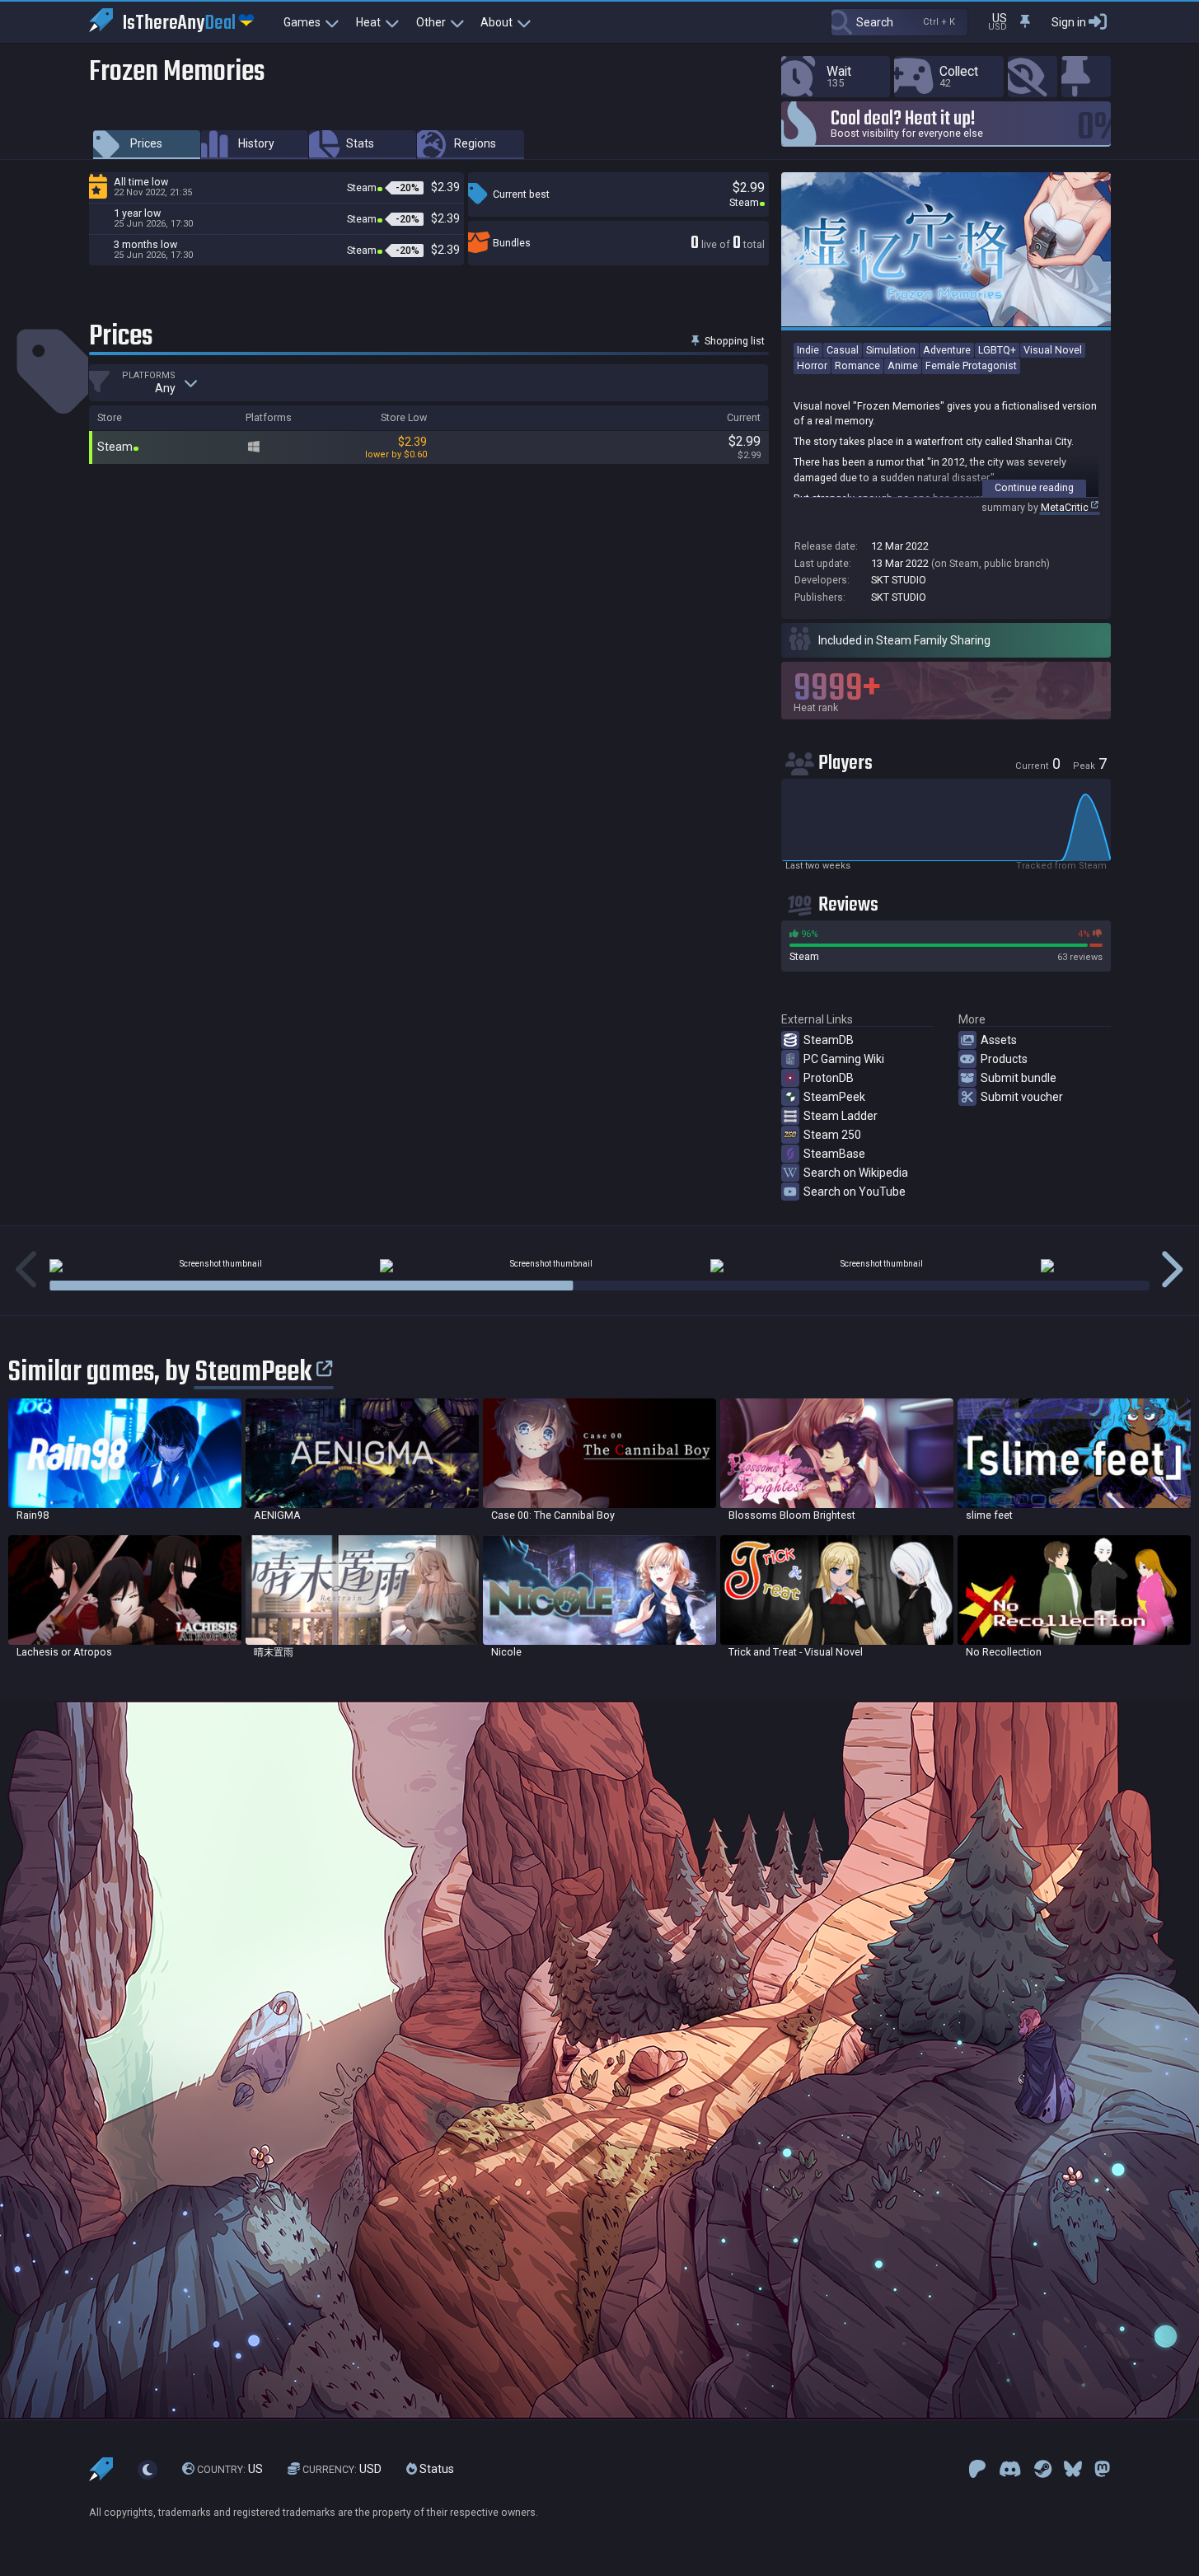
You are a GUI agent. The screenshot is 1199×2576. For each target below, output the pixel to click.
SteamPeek (834, 1097)
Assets (999, 1040)
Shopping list (733, 341)
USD (342, 2469)
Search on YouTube (855, 1192)
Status (436, 2469)
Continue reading (1034, 487)
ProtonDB (829, 1078)
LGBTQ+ (997, 350)
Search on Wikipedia (856, 1173)
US (230, 2469)
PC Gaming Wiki (844, 1059)
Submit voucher (1022, 1097)
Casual (843, 350)
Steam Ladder (841, 1116)
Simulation (891, 350)
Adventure (947, 350)
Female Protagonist (971, 365)
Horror (812, 365)
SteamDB (829, 1040)
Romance (857, 365)
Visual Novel (1053, 350)
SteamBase (834, 1154)
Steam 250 (832, 1135)
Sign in (1069, 22)
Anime (903, 365)
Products (1004, 1059)
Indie (808, 350)
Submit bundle (1019, 1078)
